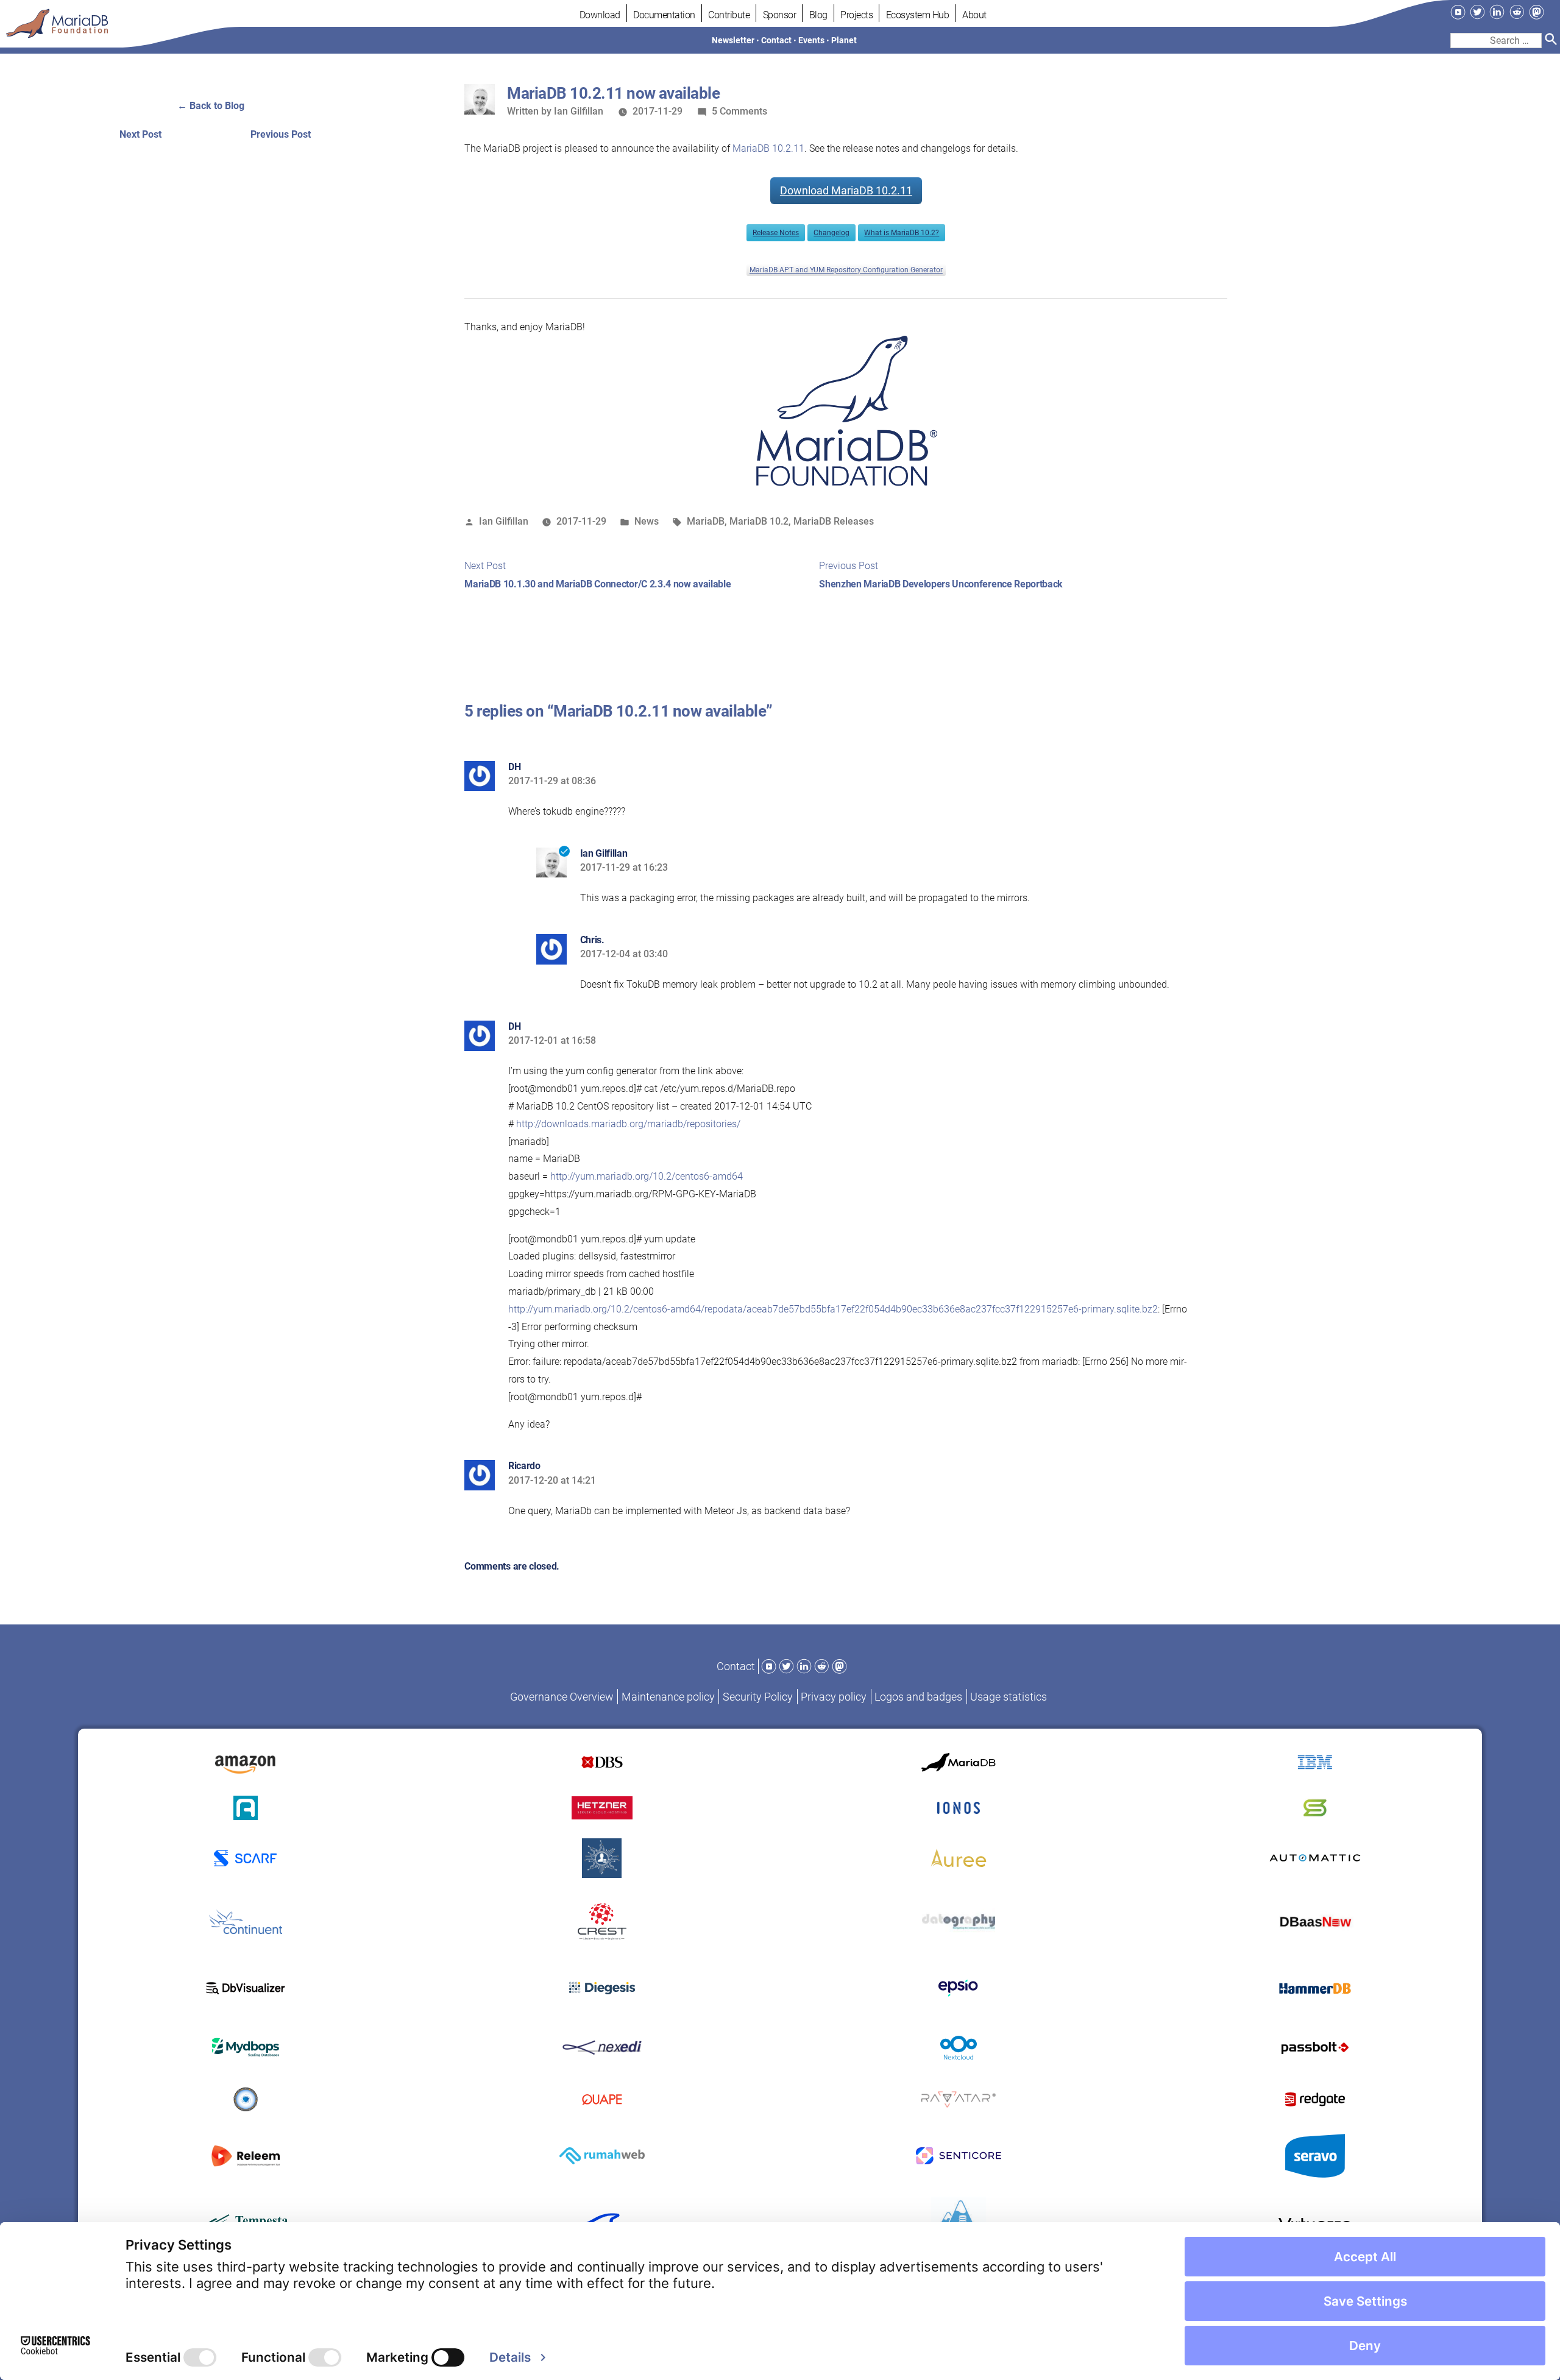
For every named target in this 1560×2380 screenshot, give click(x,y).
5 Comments (739, 111)
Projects (856, 15)
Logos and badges (918, 1697)
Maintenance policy (668, 1697)
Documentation (664, 15)
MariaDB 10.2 (759, 521)
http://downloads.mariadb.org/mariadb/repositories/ (628, 1124)
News (647, 521)
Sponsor (780, 15)
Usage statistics (1009, 1697)
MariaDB (706, 521)
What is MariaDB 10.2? (902, 233)
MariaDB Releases (834, 521)
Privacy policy (834, 1697)
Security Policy (758, 1697)
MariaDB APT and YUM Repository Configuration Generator (846, 270)
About (974, 15)
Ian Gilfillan (579, 111)
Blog (818, 15)
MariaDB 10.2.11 (768, 148)
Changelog (831, 233)
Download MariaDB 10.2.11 (846, 190)
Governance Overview (562, 1697)
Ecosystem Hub (918, 15)
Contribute (729, 15)
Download (600, 15)
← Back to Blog (211, 106)
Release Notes (776, 233)
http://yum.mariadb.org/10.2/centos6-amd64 (647, 1176)
